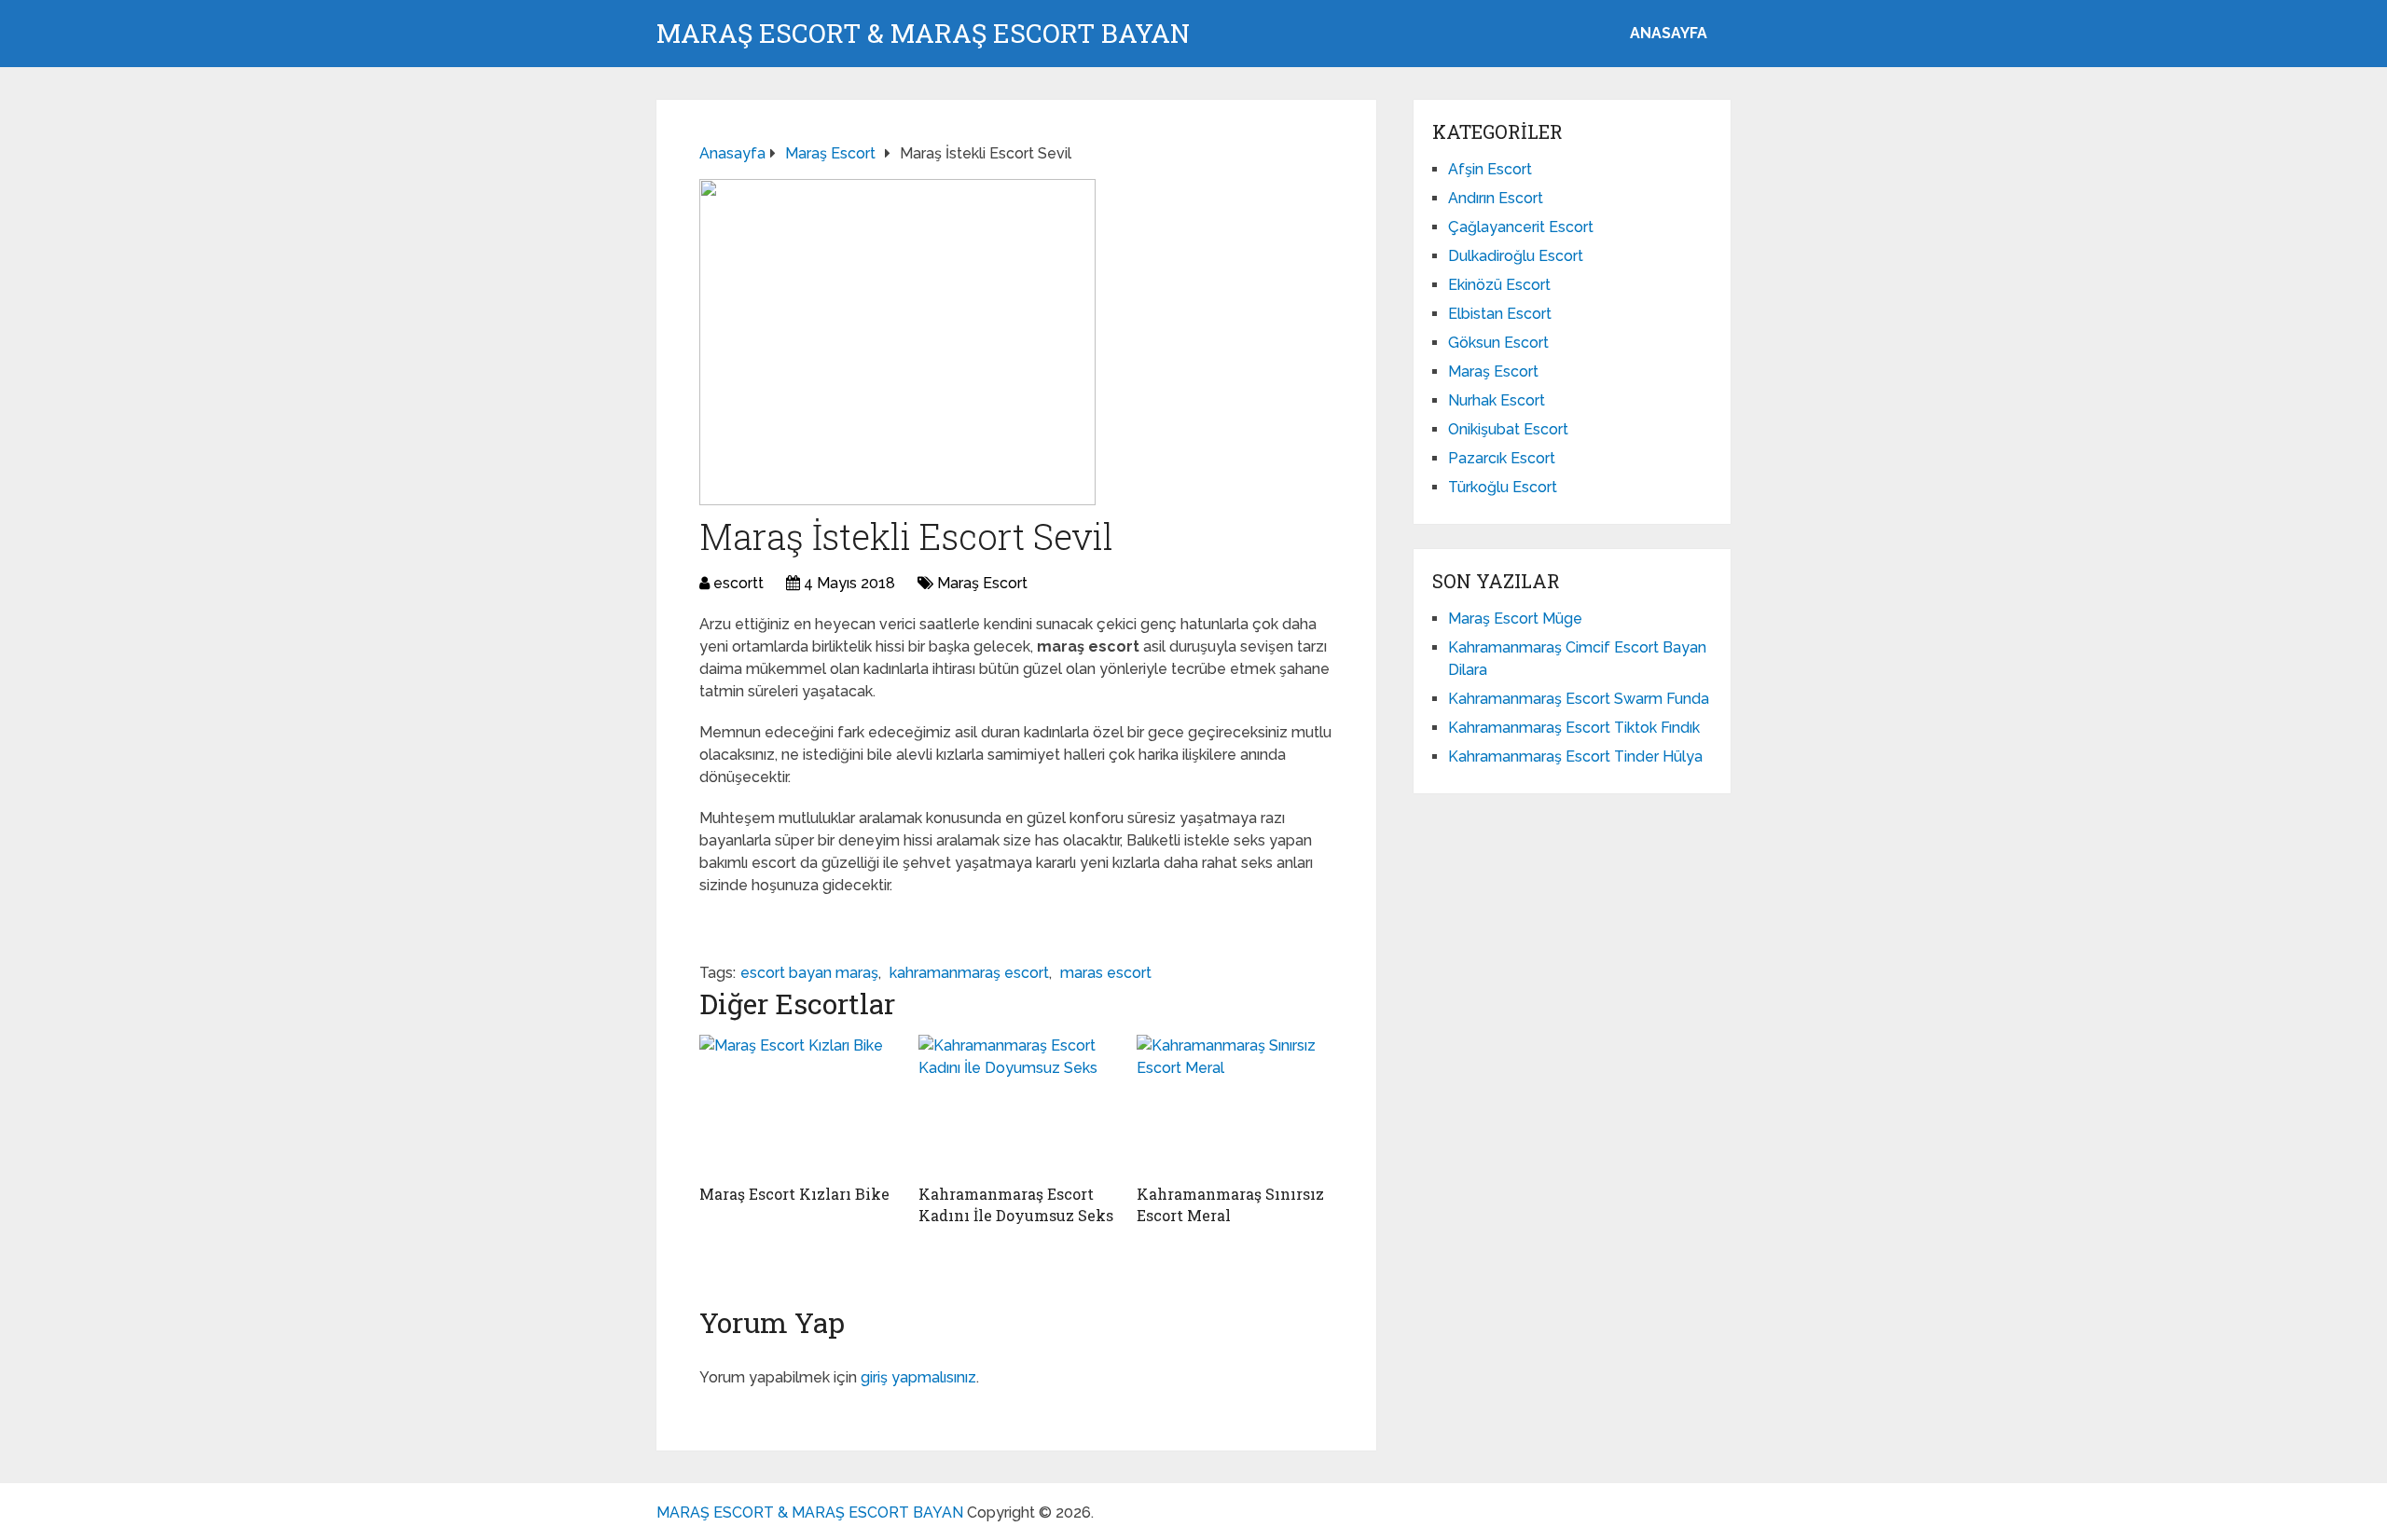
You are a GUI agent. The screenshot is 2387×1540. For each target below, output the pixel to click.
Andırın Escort (1496, 198)
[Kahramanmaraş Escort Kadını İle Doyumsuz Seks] (1017, 1105)
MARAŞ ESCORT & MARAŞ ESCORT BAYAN (923, 34)
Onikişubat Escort (1508, 429)
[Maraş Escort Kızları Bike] (798, 1105)
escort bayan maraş (809, 973)
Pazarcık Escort (1502, 458)
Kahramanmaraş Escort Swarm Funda (1579, 699)
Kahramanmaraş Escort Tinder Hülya (1575, 756)
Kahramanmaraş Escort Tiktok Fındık (1574, 728)
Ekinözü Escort (1499, 285)
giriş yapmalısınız (918, 1377)
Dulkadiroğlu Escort (1516, 256)
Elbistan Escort (1500, 314)
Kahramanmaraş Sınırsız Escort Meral (1230, 1204)
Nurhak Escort (1497, 400)
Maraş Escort (982, 583)
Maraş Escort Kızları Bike (794, 1194)
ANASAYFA (1669, 33)
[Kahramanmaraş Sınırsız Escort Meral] (1235, 1105)
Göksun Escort (1498, 343)
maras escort (1106, 973)
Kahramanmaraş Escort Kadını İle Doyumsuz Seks (1016, 1204)
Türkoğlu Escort (1503, 487)
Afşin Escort (1490, 169)
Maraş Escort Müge (1515, 619)
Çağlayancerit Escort (1521, 227)
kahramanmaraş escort (969, 973)
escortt (738, 583)
